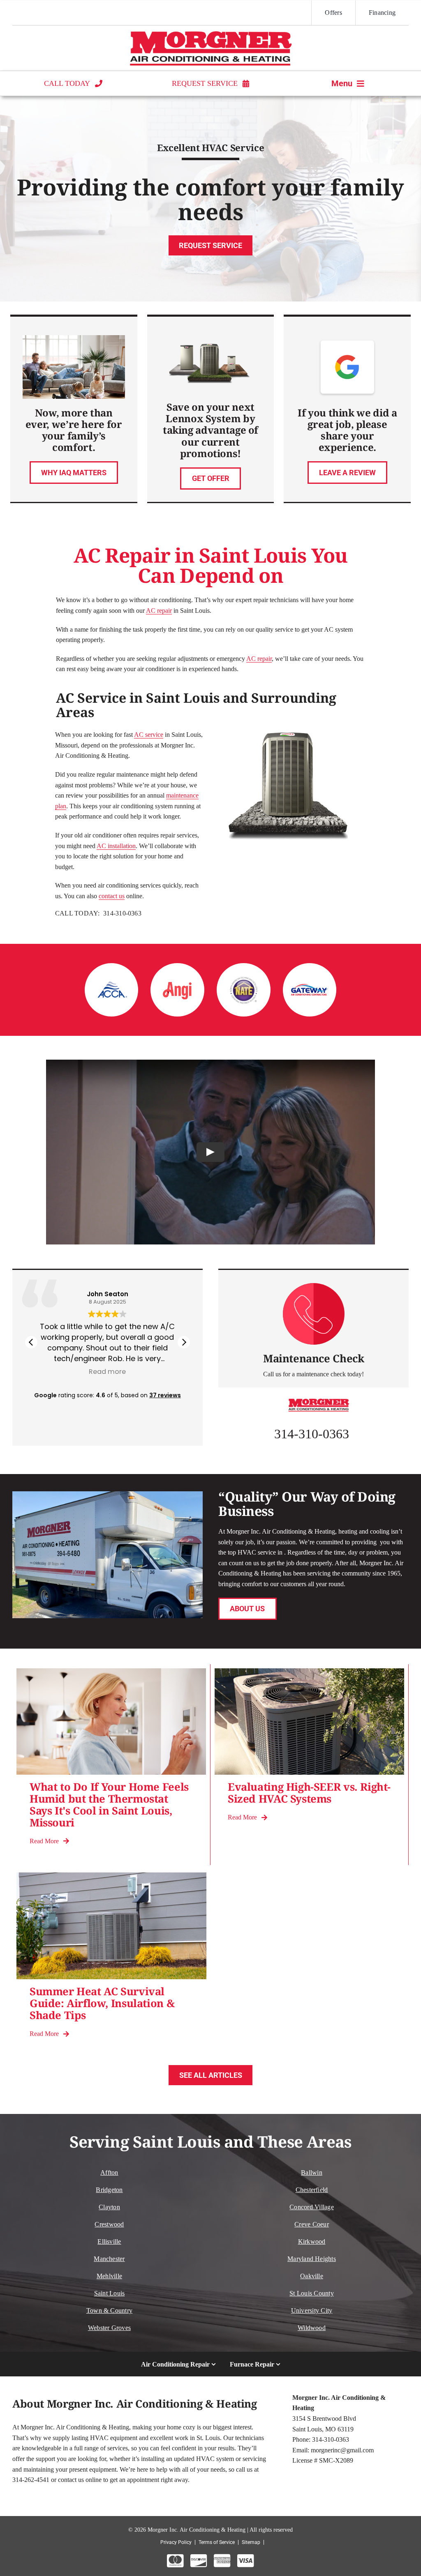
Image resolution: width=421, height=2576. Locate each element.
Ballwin (312, 2172)
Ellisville (109, 2241)
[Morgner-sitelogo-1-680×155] (210, 33)
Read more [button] (107, 1372)
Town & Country (109, 2310)
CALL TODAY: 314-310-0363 (98, 913)
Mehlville (109, 2276)
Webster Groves (109, 2328)
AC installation (116, 846)
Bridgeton (109, 2190)
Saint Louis (110, 2293)
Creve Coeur (312, 2224)
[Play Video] (210, 1152)
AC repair (159, 611)
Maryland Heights (312, 2259)
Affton (109, 2172)
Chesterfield (312, 2190)
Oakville (312, 2276)
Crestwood (109, 2224)
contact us (112, 896)
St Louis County (312, 2293)
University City (312, 2310)
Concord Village (312, 2207)
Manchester (109, 2259)
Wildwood (312, 2328)
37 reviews (165, 1395)
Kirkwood (312, 2241)
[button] (184, 1342)
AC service (149, 735)
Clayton (109, 2207)
